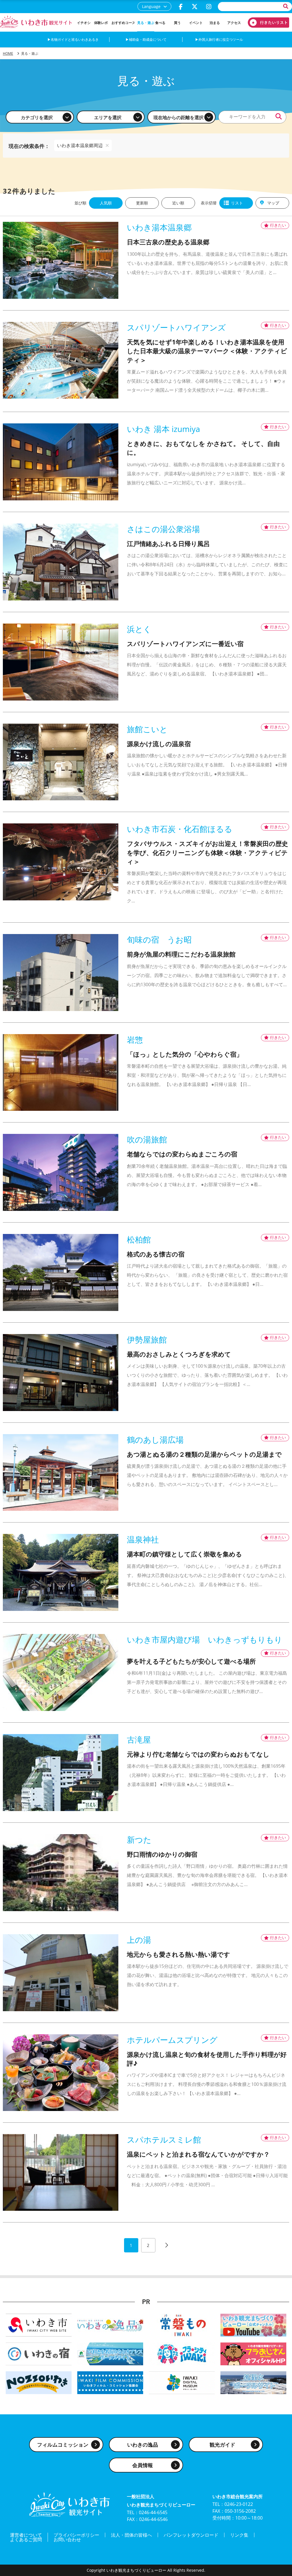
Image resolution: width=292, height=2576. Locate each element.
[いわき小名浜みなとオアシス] (110, 2353)
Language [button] (151, 6)
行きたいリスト (266, 23)
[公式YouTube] (253, 2325)
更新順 (142, 203)
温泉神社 (143, 1539)
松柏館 (139, 1240)
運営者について (26, 2535)
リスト (237, 203)
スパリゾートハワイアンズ (176, 327)
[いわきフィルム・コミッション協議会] (110, 2382)
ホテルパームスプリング (172, 2040)
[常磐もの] (182, 2325)
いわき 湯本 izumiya (164, 429)
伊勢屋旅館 (147, 1340)
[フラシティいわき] (182, 2353)
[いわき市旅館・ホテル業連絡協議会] (39, 2353)
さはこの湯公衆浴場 (163, 529)
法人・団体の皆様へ (131, 2535)
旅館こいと (147, 729)
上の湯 (139, 1940)
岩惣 (135, 1040)
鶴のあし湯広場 (155, 1440)
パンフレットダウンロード (191, 2535)
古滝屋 (139, 1740)
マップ (273, 203)
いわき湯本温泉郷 (159, 227)
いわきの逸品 (143, 2445)
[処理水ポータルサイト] (253, 2382)
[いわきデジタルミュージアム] (182, 2382)
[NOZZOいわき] (39, 2382)
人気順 (106, 203)
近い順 (178, 203)
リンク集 (239, 2535)
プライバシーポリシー (76, 2535)
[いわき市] (39, 2325)
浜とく (139, 629)
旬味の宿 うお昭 (159, 940)
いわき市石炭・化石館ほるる (180, 829)
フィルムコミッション (63, 2445)
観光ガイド (222, 2445)
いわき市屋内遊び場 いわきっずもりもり (205, 1640)
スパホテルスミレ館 (164, 2140)
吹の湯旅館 (147, 1139)
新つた (139, 1840)
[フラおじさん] (253, 2353)
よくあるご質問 (26, 2540)
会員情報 (143, 2465)
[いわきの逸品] (110, 2325)
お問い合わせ (67, 2540)
